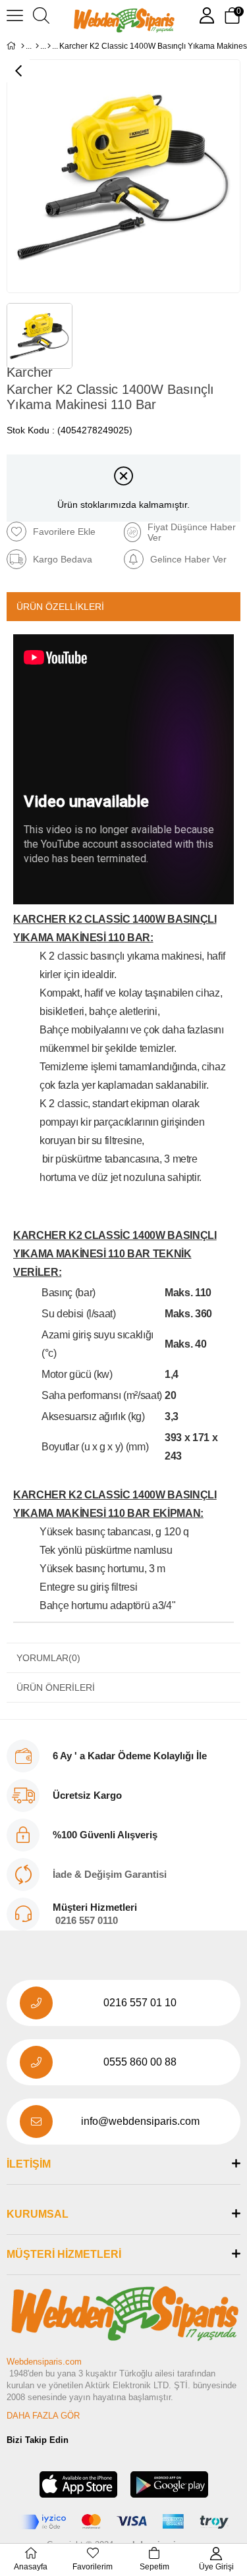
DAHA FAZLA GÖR (43, 2416)
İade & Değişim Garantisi (110, 1874)
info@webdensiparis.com (140, 2121)
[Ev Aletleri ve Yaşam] (37, 46)
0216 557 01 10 (140, 2003)
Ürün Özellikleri (60, 607)
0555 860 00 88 (140, 2062)
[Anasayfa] (23, 46)
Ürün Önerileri (56, 1687)
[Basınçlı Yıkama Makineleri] (49, 46)
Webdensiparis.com (44, 2362)
